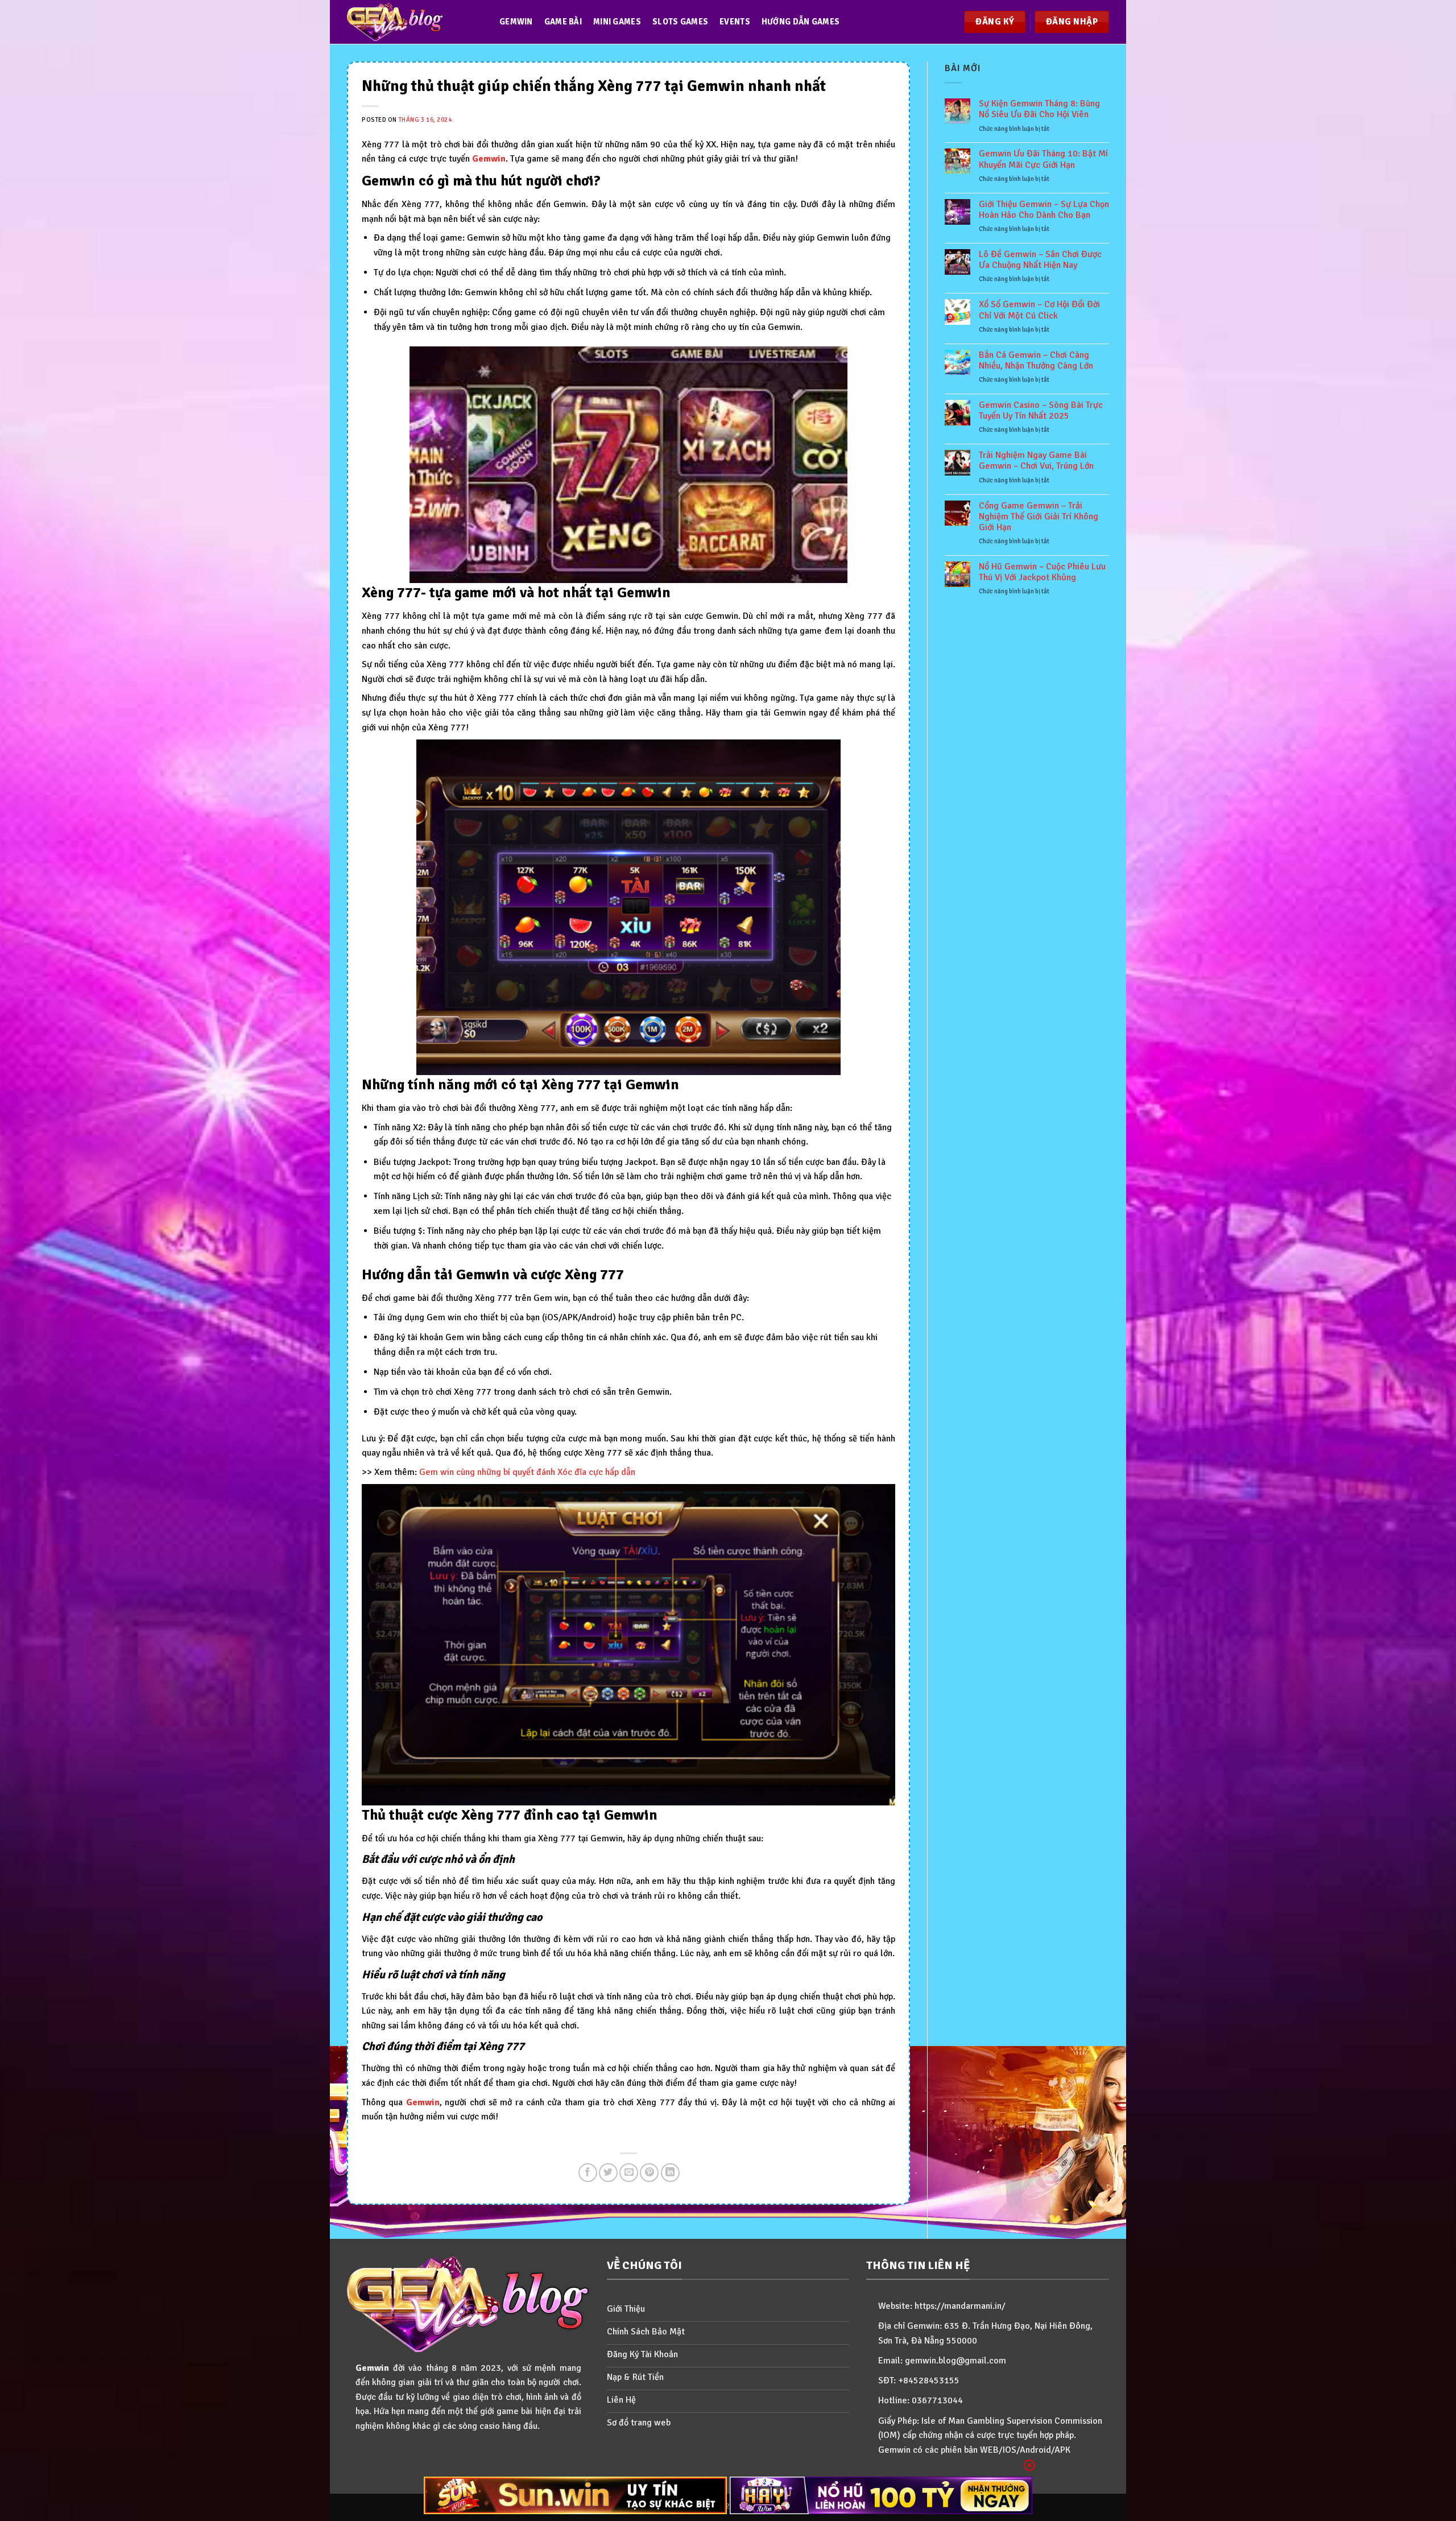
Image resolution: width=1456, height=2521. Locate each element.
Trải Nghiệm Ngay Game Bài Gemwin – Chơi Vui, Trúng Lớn (1036, 461)
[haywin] (881, 2495)
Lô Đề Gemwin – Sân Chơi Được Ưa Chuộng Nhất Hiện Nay (1040, 260)
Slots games (680, 22)
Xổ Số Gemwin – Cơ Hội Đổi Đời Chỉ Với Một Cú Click (1039, 310)
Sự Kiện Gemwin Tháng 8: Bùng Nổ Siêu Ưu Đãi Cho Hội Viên (1039, 109)
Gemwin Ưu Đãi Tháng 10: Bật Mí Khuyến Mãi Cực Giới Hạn (1043, 159)
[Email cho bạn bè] (629, 2173)
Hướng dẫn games (801, 22)
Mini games (617, 22)
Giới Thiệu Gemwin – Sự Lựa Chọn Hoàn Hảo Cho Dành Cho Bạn (1044, 210)
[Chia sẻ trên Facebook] (588, 2173)
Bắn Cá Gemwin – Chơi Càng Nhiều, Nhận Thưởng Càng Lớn (1036, 361)
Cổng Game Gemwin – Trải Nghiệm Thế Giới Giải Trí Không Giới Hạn (1039, 517)
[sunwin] (575, 2495)
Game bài (563, 22)
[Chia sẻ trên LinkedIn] (670, 2173)
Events (735, 22)
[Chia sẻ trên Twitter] (608, 2173)
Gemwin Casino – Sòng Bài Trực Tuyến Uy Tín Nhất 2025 (1041, 411)
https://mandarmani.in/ (960, 2306)
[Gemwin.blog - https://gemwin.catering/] (412, 22)
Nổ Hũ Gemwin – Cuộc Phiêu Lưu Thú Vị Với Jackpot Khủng (1042, 572)
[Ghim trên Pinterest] (649, 2173)
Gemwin (516, 22)
